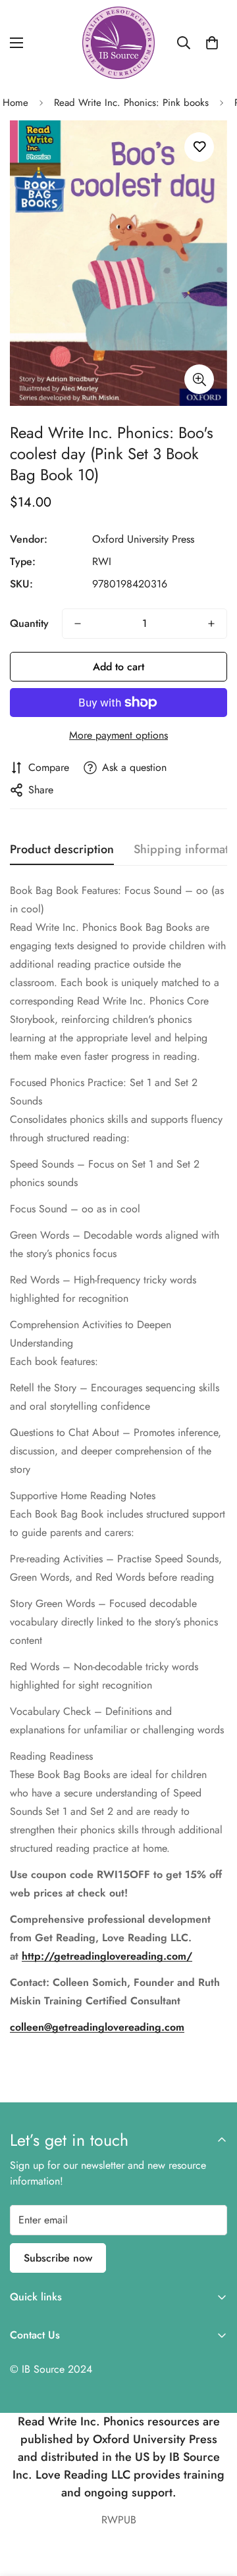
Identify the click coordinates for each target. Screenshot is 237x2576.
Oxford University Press (143, 539)
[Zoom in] (199, 379)
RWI (102, 561)
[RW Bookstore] (118, 43)
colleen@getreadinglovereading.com (97, 2027)
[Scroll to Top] (213, 2506)
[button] (212, 43)
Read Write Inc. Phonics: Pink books (131, 103)
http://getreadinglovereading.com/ (107, 1956)
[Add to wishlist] (199, 147)
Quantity (29, 623)
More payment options (118, 735)
